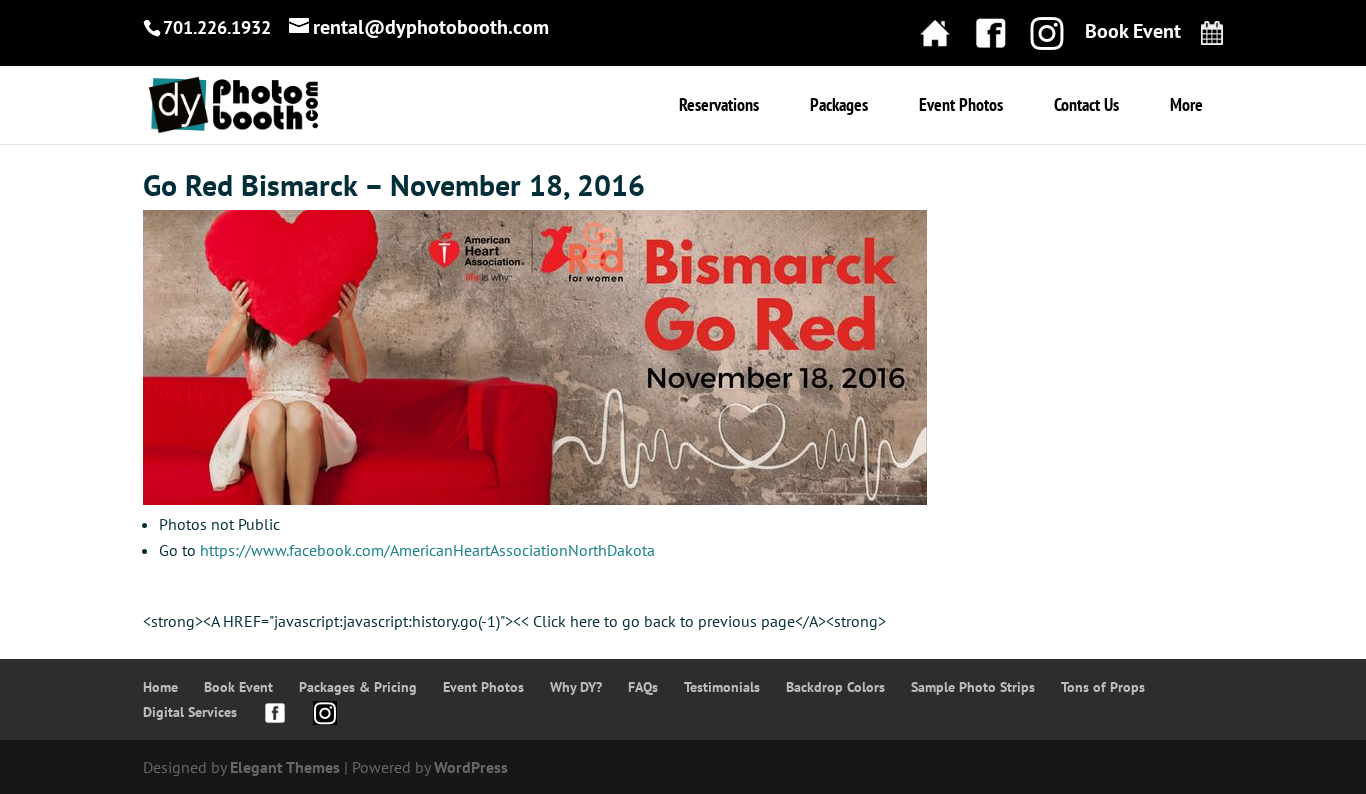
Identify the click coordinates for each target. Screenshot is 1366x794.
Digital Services (190, 712)
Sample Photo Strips (973, 687)
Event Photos (961, 107)
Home (160, 687)
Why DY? (576, 687)
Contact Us (1086, 107)
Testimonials (722, 687)
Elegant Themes (285, 767)
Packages (839, 107)
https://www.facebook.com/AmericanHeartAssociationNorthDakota (427, 550)
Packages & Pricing (358, 687)
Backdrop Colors (835, 687)
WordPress (471, 767)
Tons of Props (1103, 687)
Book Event (238, 687)
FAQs (643, 687)
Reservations (719, 107)
